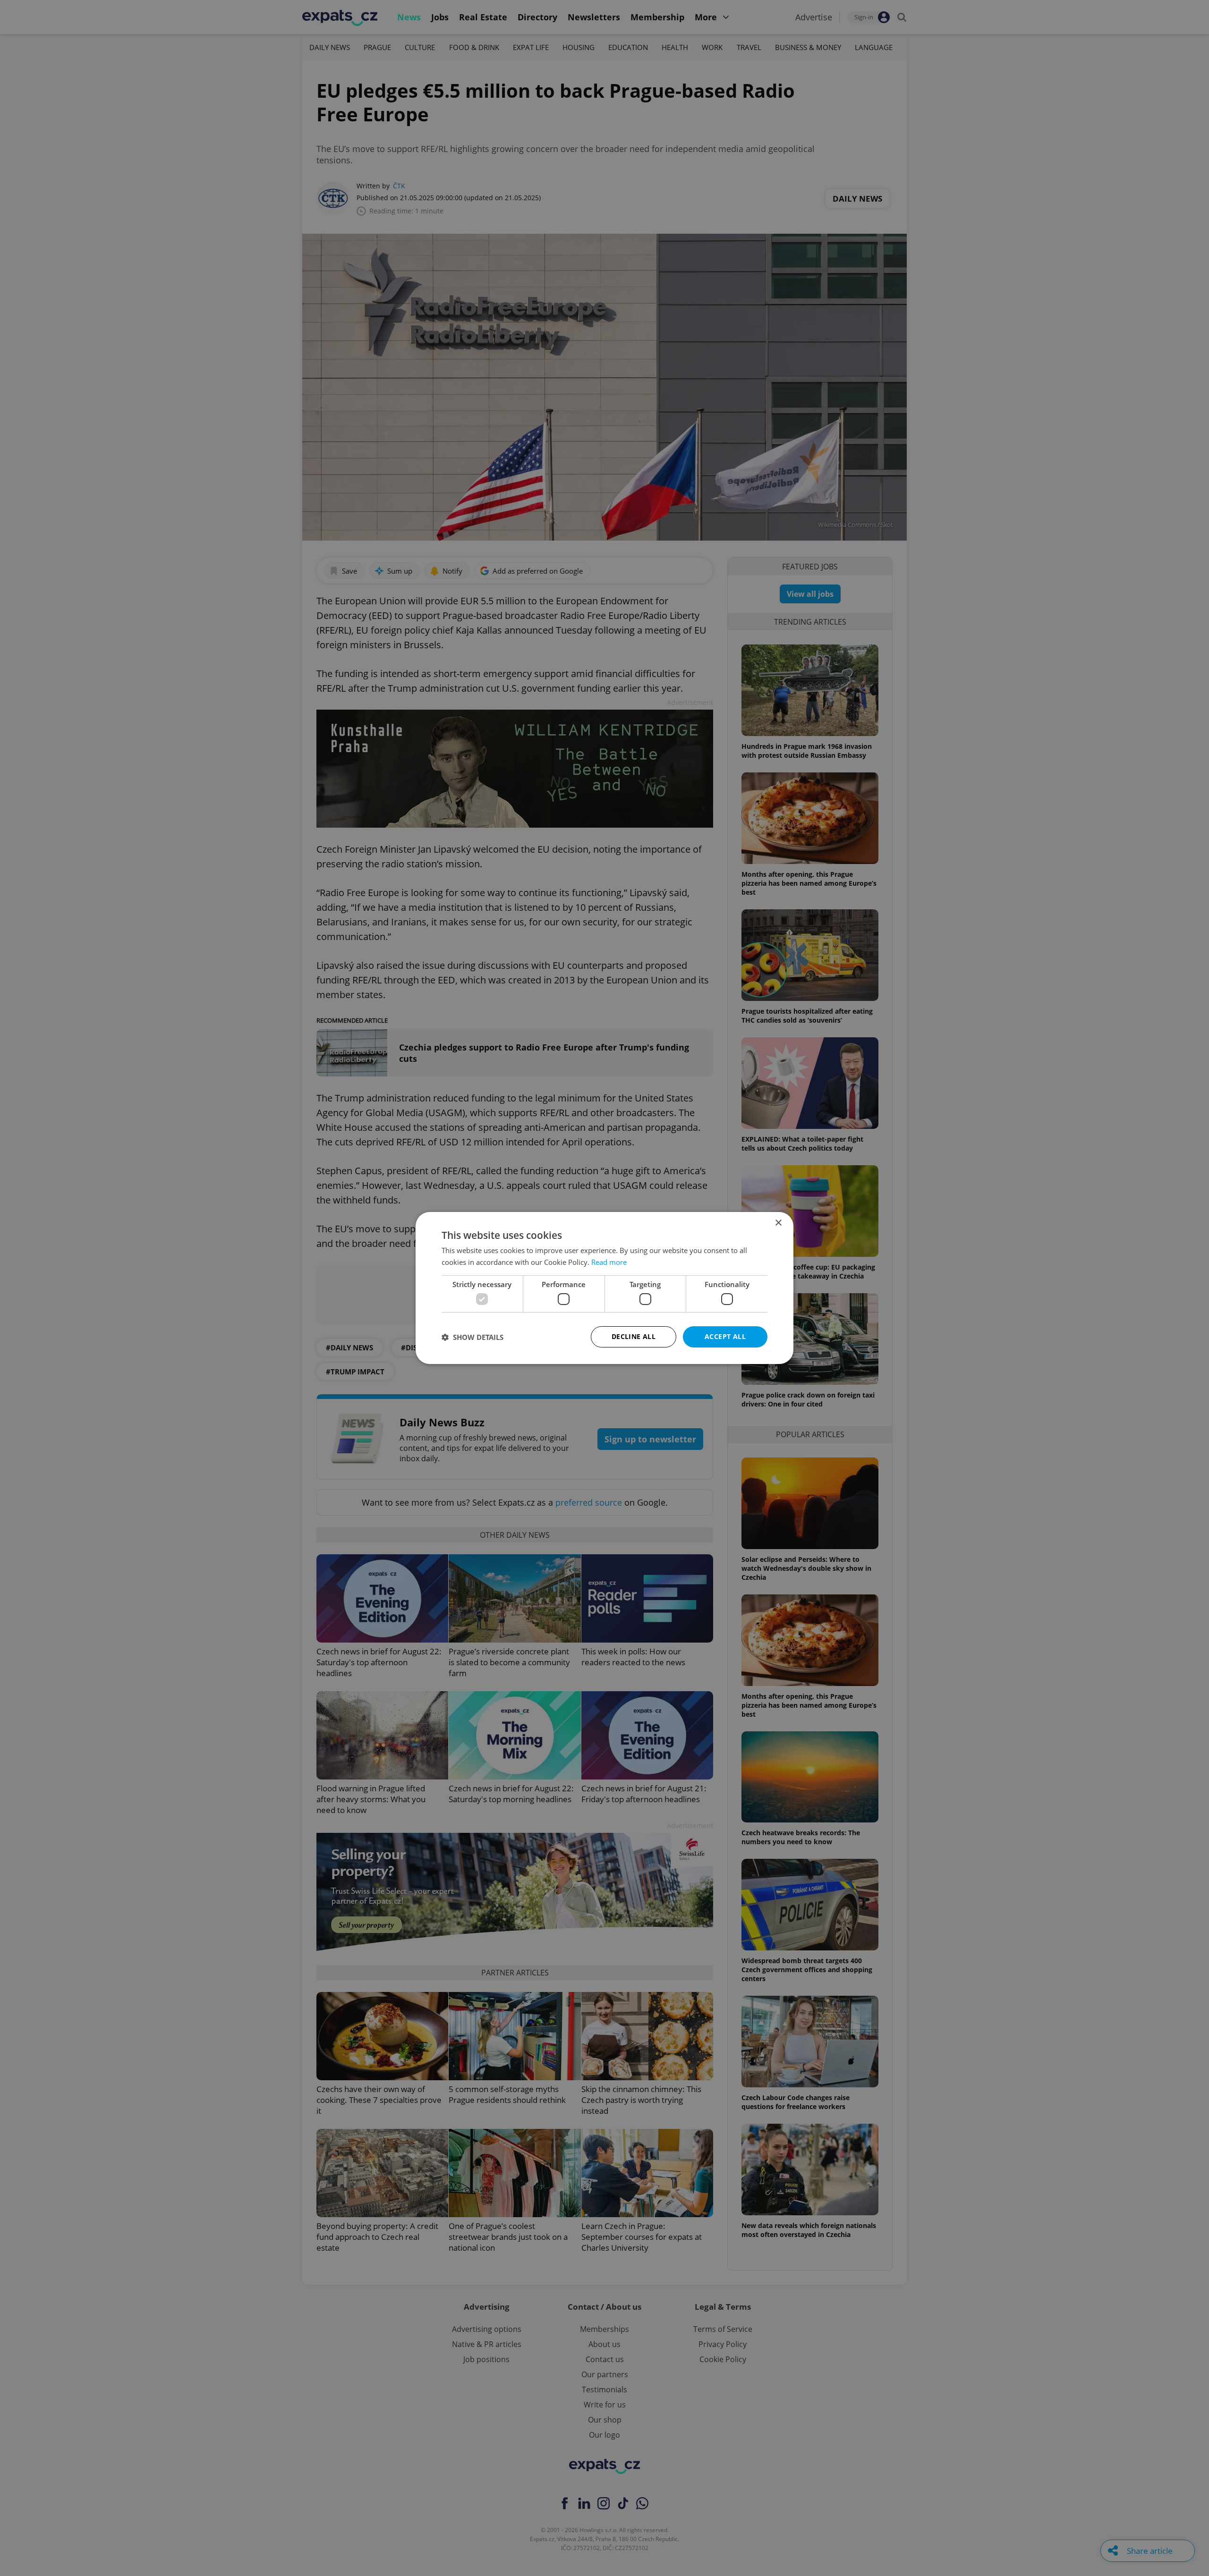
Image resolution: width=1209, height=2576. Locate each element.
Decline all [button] (634, 1336)
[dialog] (604, 1288)
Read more (609, 1262)
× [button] (778, 1223)
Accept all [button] (725, 1336)
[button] (473, 1337)
